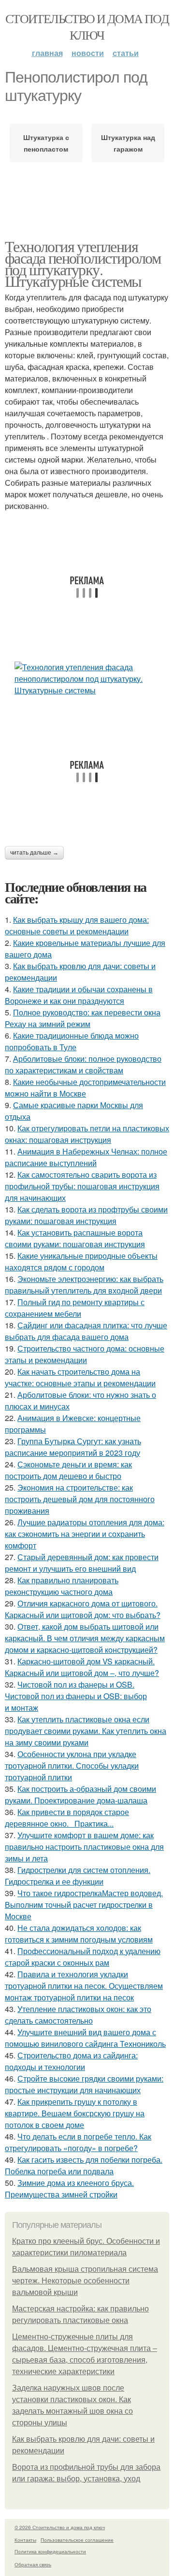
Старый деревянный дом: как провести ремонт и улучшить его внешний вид (82, 1563)
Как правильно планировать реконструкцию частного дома (62, 1586)
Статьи (126, 53)
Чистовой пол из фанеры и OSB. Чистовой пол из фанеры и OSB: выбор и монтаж (76, 1696)
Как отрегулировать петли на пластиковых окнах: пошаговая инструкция (87, 1134)
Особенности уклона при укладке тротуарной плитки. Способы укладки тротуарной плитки (72, 1766)
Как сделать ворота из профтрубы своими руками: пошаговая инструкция (86, 1215)
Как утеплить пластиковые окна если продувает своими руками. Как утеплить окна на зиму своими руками (86, 1731)
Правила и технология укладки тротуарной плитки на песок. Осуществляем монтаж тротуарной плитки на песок (84, 1986)
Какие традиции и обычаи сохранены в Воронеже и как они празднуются (79, 995)
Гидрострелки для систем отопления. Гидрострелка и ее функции (78, 1876)
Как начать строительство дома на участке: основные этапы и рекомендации (80, 1377)
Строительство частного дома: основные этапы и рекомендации (85, 1354)
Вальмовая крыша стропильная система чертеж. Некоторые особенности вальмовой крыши (85, 2281)
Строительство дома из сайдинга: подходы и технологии (71, 2061)
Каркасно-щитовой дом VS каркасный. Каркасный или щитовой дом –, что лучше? (82, 1667)
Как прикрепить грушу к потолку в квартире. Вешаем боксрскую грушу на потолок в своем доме (75, 2113)
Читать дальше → (34, 853)
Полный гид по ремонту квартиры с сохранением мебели (75, 1308)
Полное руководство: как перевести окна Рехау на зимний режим (83, 1018)
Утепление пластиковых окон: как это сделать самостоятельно (78, 2015)
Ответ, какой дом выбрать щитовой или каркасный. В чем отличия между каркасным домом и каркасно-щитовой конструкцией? (85, 1638)
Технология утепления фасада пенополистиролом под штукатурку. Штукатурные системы (83, 263)
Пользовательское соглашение (77, 2540)
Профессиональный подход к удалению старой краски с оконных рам (83, 1957)
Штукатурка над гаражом (128, 143)
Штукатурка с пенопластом (46, 143)
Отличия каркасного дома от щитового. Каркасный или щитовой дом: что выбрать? (83, 1609)
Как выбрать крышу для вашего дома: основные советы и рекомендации (77, 925)
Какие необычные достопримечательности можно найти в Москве (85, 1088)
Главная (47, 53)
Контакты (25, 2540)
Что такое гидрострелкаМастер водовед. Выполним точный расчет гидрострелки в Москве (84, 1905)
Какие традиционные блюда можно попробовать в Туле (72, 1041)
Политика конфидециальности (50, 2551)
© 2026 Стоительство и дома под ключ (60, 2527)
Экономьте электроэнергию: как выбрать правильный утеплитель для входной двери (84, 1285)
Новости (88, 53)
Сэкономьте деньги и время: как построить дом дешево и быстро (68, 1470)
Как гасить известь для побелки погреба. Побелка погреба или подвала (84, 2165)
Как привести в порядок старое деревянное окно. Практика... (67, 1818)
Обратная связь (33, 2564)
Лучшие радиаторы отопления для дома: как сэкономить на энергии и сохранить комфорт (85, 1534)
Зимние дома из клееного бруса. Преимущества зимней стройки (69, 2189)
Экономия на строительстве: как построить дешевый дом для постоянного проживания (80, 1499)
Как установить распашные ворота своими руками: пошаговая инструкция (75, 1238)
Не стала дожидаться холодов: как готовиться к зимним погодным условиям (79, 1934)
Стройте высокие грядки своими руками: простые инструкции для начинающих (84, 2084)
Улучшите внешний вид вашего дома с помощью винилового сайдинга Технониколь (85, 2038)
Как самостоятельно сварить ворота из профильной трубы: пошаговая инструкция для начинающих (82, 1186)
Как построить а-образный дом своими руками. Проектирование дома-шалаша (80, 1795)
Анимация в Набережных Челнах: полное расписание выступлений (86, 1157)
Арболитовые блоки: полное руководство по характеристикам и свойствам (83, 1064)
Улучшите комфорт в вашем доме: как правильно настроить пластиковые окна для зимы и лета (84, 1847)
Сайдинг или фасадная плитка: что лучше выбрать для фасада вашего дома (86, 1331)
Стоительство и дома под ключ (87, 27)
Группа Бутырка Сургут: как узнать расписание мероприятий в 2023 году (73, 1447)
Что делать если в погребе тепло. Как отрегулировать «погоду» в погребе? (78, 2142)
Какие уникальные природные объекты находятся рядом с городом (81, 1261)
